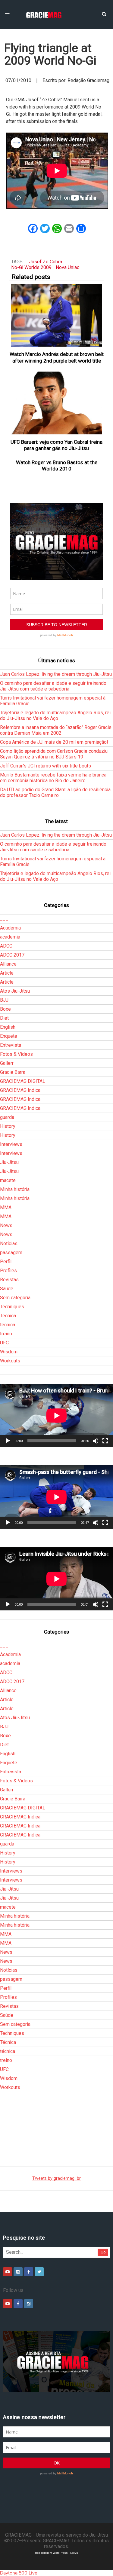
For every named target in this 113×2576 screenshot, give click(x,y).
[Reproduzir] (8, 1441)
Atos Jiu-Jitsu (15, 991)
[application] (56, 1415)
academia (10, 937)
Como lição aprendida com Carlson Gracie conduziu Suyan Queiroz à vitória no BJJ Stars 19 (54, 754)
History (8, 1126)
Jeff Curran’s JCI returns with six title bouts (46, 766)
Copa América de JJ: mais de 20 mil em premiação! (54, 742)
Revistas (9, 1280)
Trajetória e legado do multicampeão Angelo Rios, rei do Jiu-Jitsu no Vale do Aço (55, 715)
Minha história (15, 1189)
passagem (11, 1253)
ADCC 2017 (12, 955)
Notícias (9, 1244)
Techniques (12, 1307)
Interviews (11, 1144)
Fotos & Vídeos (16, 1054)
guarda (7, 1117)
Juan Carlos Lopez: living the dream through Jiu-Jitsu (56, 674)
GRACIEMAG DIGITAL (23, 1081)
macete (8, 1180)
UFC (4, 1343)
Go (103, 2252)
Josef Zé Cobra (46, 262)
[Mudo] (96, 1441)
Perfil (6, 1262)
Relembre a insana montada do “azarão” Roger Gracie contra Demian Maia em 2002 (56, 730)
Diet (4, 1018)
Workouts (10, 1361)
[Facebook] (29, 2272)
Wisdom (9, 1352)
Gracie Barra (13, 1072)
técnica (8, 1325)
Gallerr (7, 1063)
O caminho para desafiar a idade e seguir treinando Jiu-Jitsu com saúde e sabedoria (53, 686)
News (6, 1225)
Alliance (8, 964)
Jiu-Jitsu (9, 1162)
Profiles (8, 1271)
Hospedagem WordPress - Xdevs (56, 2553)
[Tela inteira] (105, 1441)
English (8, 1027)
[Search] (104, 14)
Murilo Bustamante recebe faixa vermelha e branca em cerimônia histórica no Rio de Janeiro (53, 778)
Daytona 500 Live (19, 2573)
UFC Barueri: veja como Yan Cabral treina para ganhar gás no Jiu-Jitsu (56, 445)
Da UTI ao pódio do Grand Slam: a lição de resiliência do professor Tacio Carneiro (55, 792)
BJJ (4, 1000)
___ (4, 919)
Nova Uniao (68, 267)
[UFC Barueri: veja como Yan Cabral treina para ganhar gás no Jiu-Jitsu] (57, 403)
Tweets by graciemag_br (56, 2178)
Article (7, 973)
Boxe (5, 1009)
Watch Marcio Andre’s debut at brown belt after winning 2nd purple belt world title (57, 357)
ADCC (6, 946)
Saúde (7, 1289)
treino (6, 1334)
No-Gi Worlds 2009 (31, 267)
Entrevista (11, 1045)
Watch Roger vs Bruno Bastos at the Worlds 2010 (57, 466)
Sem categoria (15, 1298)
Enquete (9, 1036)
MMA (6, 1207)
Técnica (8, 1316)
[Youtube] (8, 2272)
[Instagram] (18, 2272)
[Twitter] (39, 2272)
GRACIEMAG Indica (20, 1090)
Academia (10, 928)
